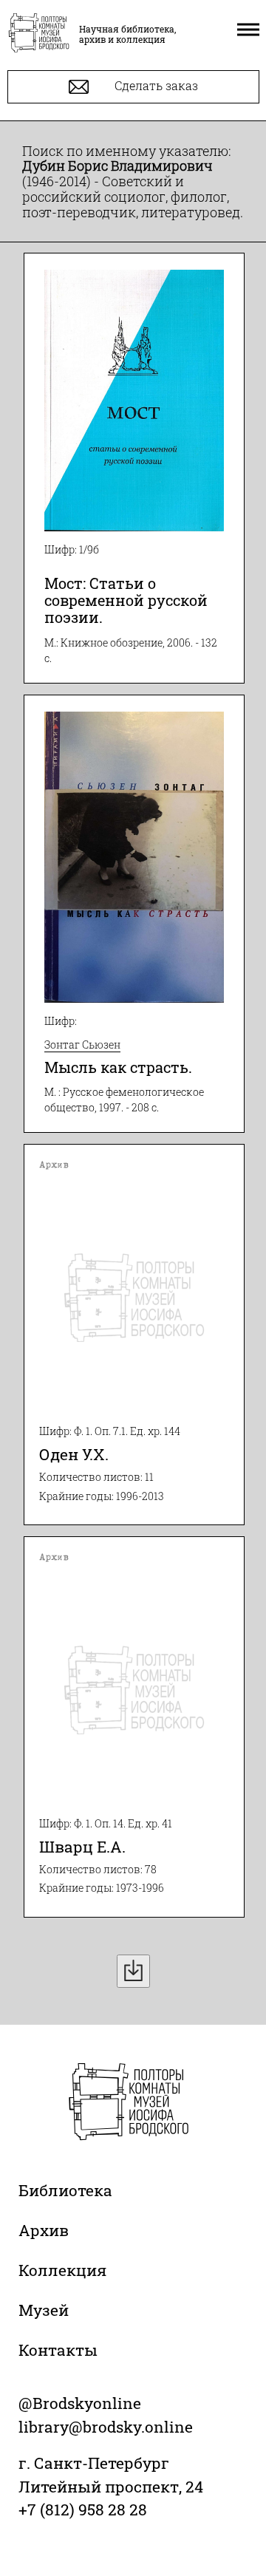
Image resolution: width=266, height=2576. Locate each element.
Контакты (58, 2350)
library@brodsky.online (106, 2427)
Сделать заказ (155, 85)
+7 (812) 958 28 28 (83, 2509)
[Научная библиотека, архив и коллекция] (39, 34)
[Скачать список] (133, 1971)
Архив (44, 2230)
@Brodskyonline (80, 2403)
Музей (44, 2310)
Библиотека (65, 2190)
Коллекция (62, 2270)
